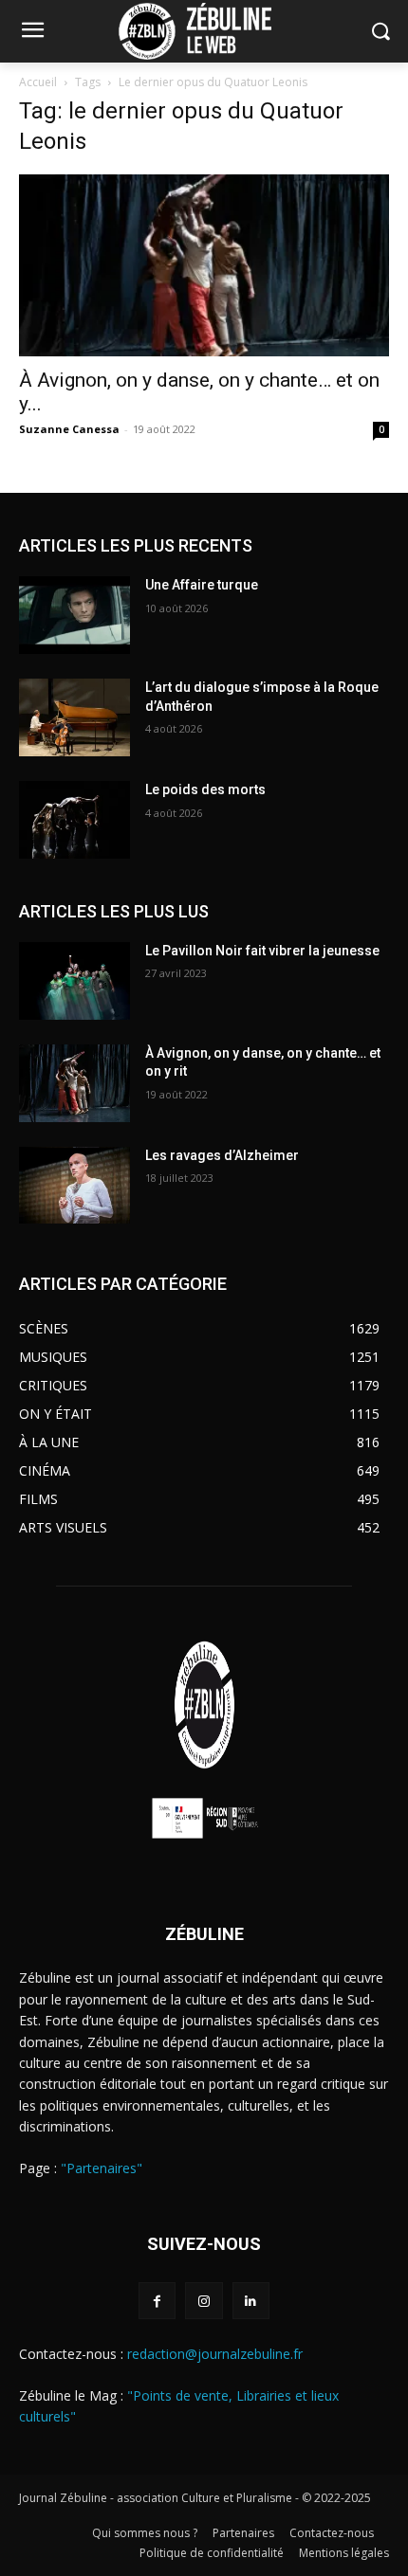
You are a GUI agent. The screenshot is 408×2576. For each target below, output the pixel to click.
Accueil (38, 82)
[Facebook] (157, 2301)
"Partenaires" (102, 2168)
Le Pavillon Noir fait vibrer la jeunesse (262, 951)
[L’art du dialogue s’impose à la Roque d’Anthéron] (74, 717)
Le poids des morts (205, 789)
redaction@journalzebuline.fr (215, 2354)
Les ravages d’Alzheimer (222, 1155)
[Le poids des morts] (74, 820)
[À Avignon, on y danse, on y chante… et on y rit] (204, 266)
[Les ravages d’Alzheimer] (74, 1186)
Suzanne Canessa (69, 429)
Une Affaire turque (202, 585)
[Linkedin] (251, 2301)
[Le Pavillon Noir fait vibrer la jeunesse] (74, 981)
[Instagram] (204, 2301)
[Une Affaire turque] (74, 615)
